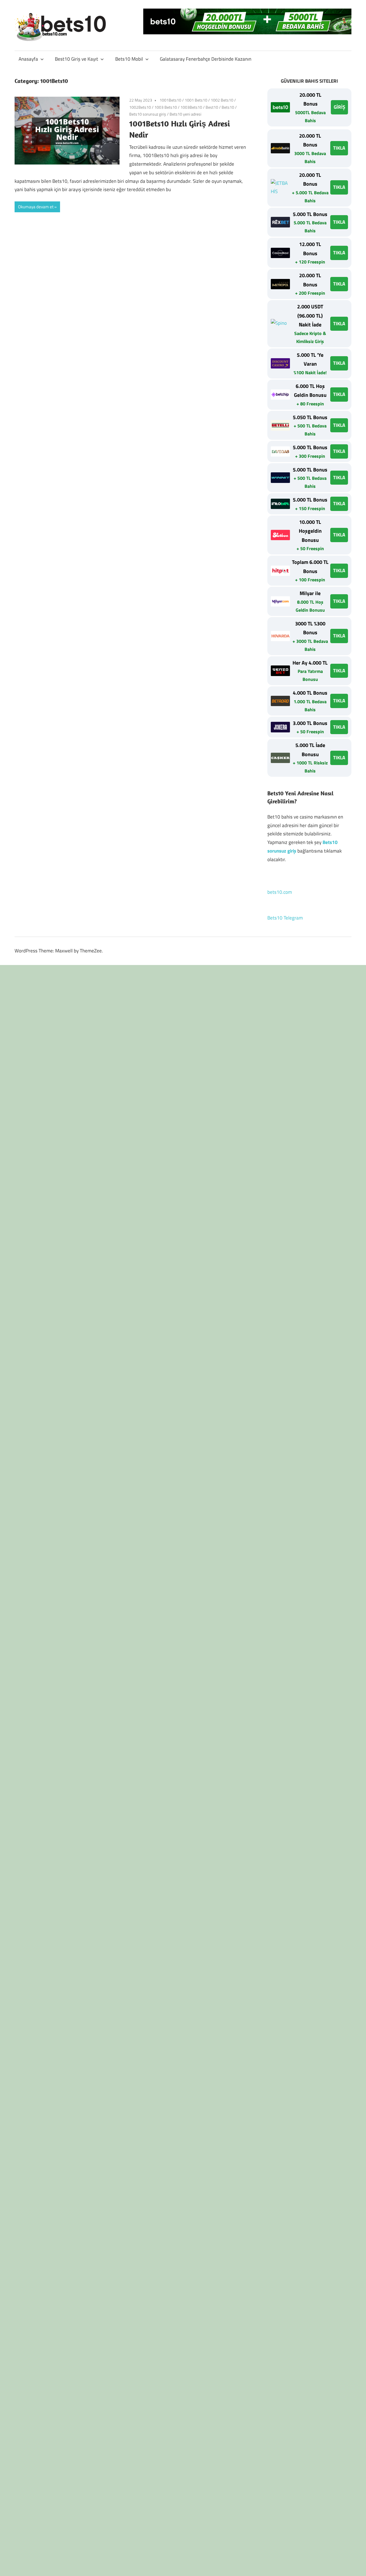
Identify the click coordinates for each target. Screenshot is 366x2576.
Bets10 (228, 107)
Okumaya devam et (36, 207)
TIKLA (339, 148)
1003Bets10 (191, 107)
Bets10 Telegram (285, 918)
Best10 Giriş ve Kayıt (76, 59)
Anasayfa (28, 59)
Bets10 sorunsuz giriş (148, 114)
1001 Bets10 (196, 100)
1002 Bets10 (222, 100)
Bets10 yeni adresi (185, 114)
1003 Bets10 (166, 107)
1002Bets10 (140, 107)
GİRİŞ (339, 107)
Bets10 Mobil (129, 59)
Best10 (212, 107)
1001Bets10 (170, 100)
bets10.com (280, 892)
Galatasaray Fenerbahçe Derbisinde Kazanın (206, 59)
